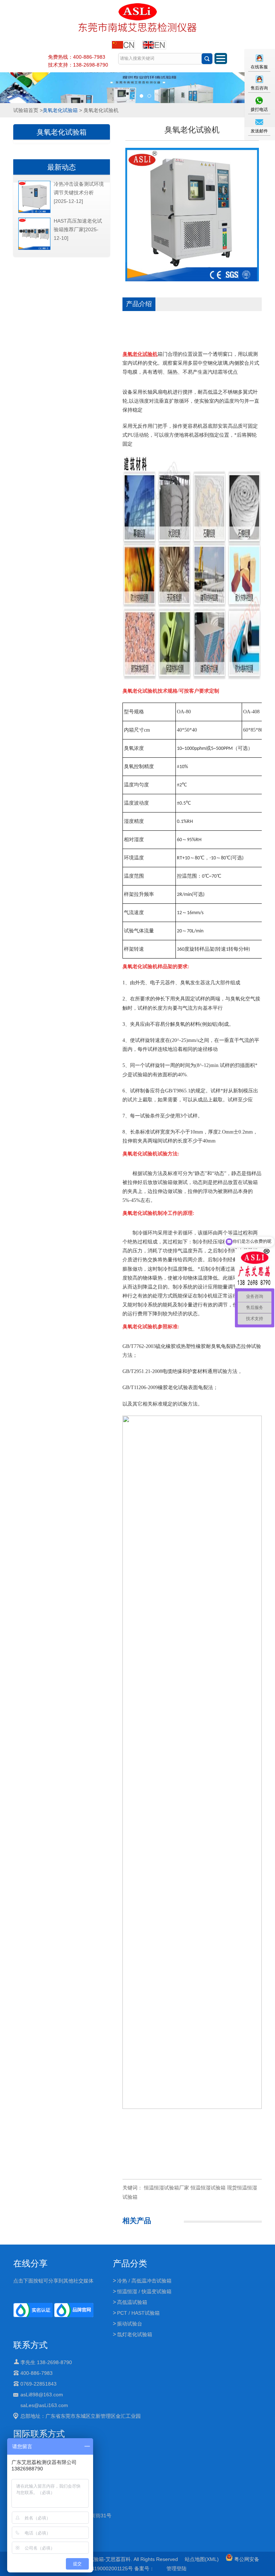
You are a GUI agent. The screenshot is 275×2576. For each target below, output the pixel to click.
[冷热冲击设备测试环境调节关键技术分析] (34, 212)
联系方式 (30, 2345)
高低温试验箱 (132, 2302)
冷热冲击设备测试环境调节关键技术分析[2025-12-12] (79, 193)
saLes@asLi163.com (44, 2405)
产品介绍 (139, 304)
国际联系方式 (39, 2434)
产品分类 (130, 2263)
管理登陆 (177, 2568)
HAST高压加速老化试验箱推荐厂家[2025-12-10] (78, 229)
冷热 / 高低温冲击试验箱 (144, 2281)
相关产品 (137, 2221)
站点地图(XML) (202, 2559)
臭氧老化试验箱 (60, 110)
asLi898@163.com (42, 2395)
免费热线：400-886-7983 (77, 57)
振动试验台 (130, 2324)
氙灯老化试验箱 (135, 2334)
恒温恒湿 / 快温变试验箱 (144, 2291)
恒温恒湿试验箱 (208, 2188)
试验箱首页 (26, 110)
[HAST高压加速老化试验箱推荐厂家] (34, 248)
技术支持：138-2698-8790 (78, 65)
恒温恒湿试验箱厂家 (167, 2188)
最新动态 (62, 167)
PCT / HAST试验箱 (138, 2313)
